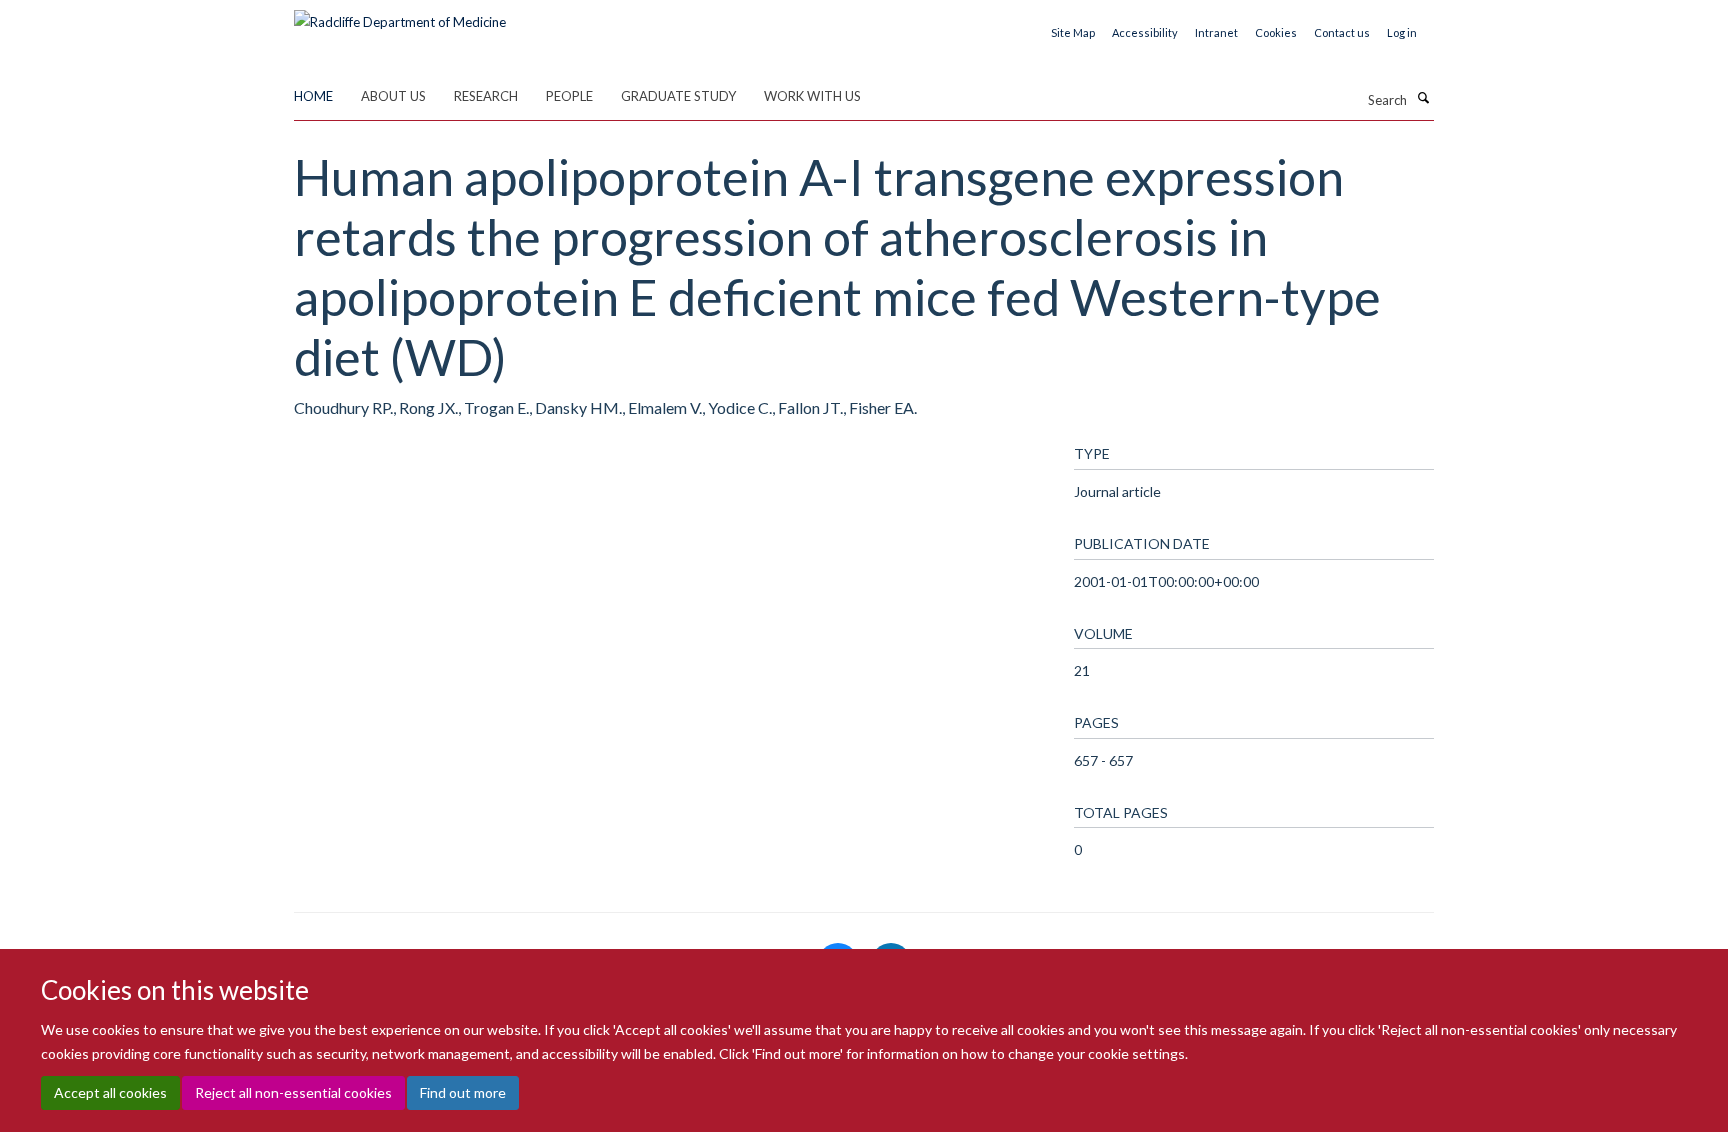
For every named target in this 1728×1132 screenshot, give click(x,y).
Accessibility (1145, 32)
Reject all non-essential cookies (293, 1092)
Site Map (1073, 32)
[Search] (1423, 98)
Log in (1402, 32)
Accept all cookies (110, 1092)
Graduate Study (678, 96)
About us (393, 96)
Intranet (1216, 32)
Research (486, 96)
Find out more (463, 1092)
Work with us (812, 96)
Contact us (1342, 32)
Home (313, 96)
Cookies (1276, 32)
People (569, 96)
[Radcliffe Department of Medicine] (400, 15)
